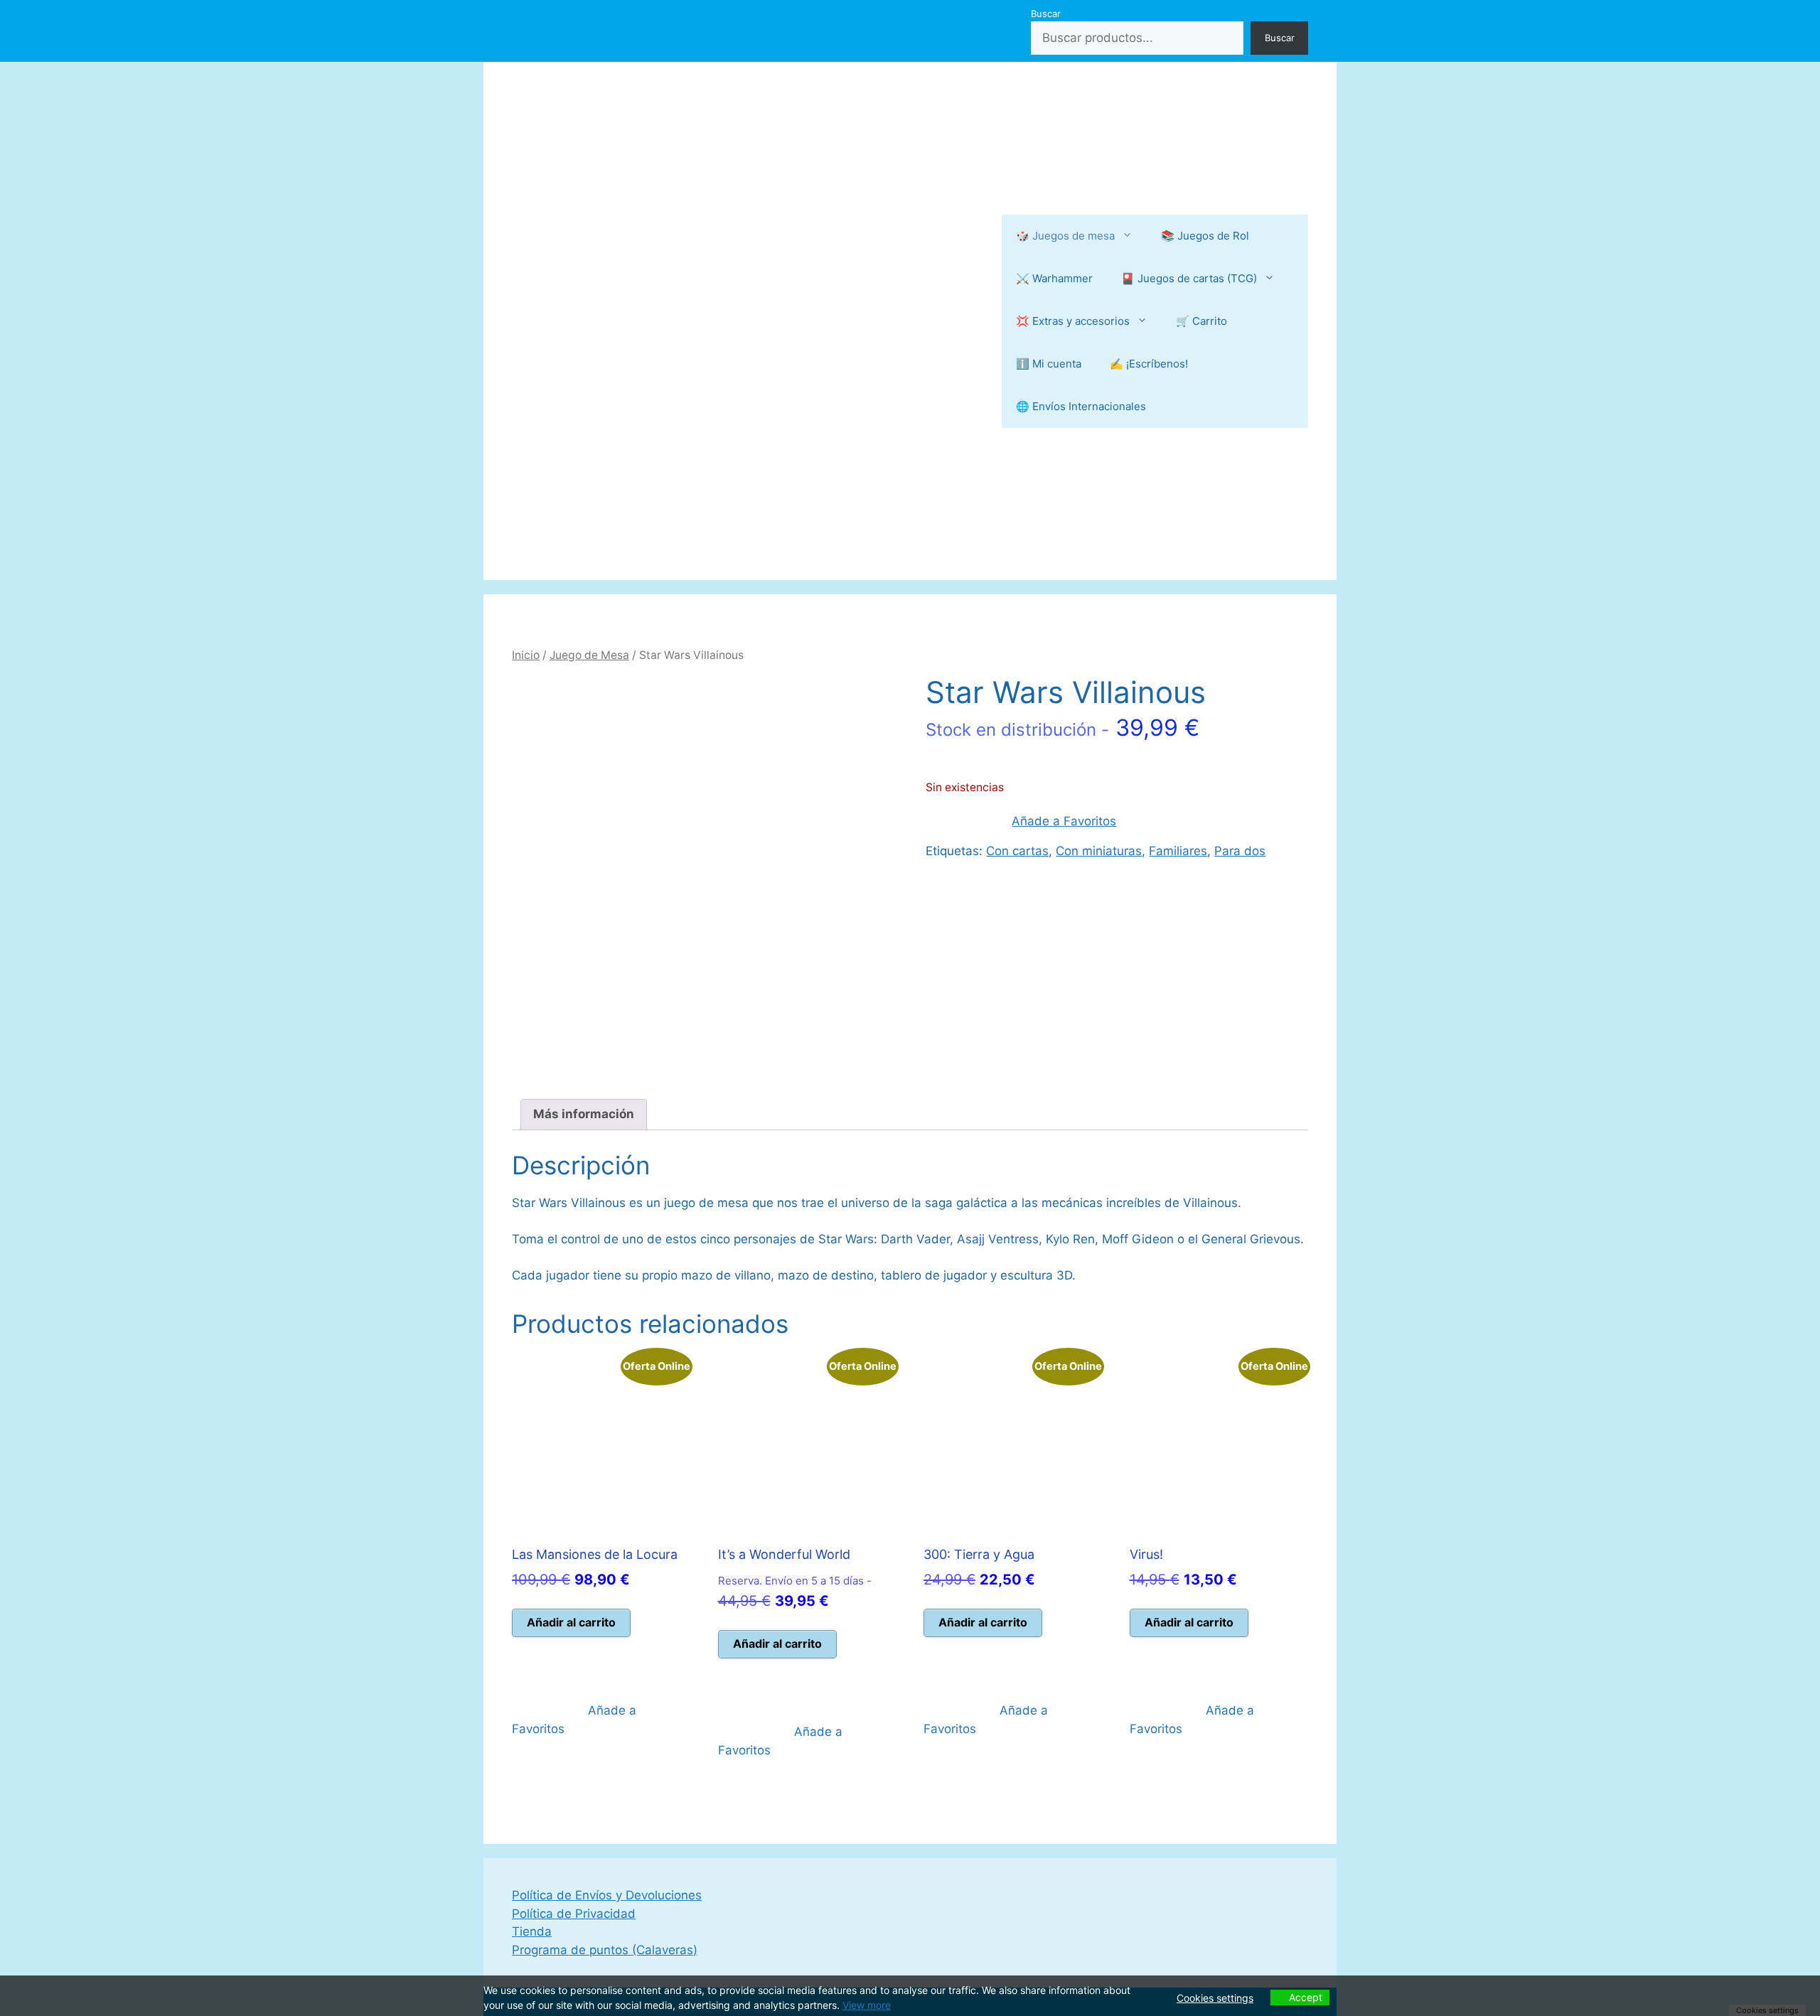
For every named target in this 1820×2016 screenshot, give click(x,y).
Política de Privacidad (574, 1914)
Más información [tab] (584, 1114)
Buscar (1046, 14)
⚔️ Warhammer (1054, 278)
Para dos (1240, 851)
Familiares (1178, 851)
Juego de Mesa (589, 655)
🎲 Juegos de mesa (1065, 236)
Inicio (526, 655)
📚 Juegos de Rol (1205, 236)
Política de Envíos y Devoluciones (607, 1895)
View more (867, 2005)
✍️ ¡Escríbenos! (1149, 364)
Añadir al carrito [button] (571, 1622)
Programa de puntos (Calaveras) (605, 1950)
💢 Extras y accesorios (1073, 321)
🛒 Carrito (1201, 321)
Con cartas (1017, 851)
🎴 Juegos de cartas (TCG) (1189, 278)
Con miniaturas (1099, 851)
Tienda (532, 1931)
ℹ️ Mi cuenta (1049, 364)
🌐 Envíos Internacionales (1081, 406)
